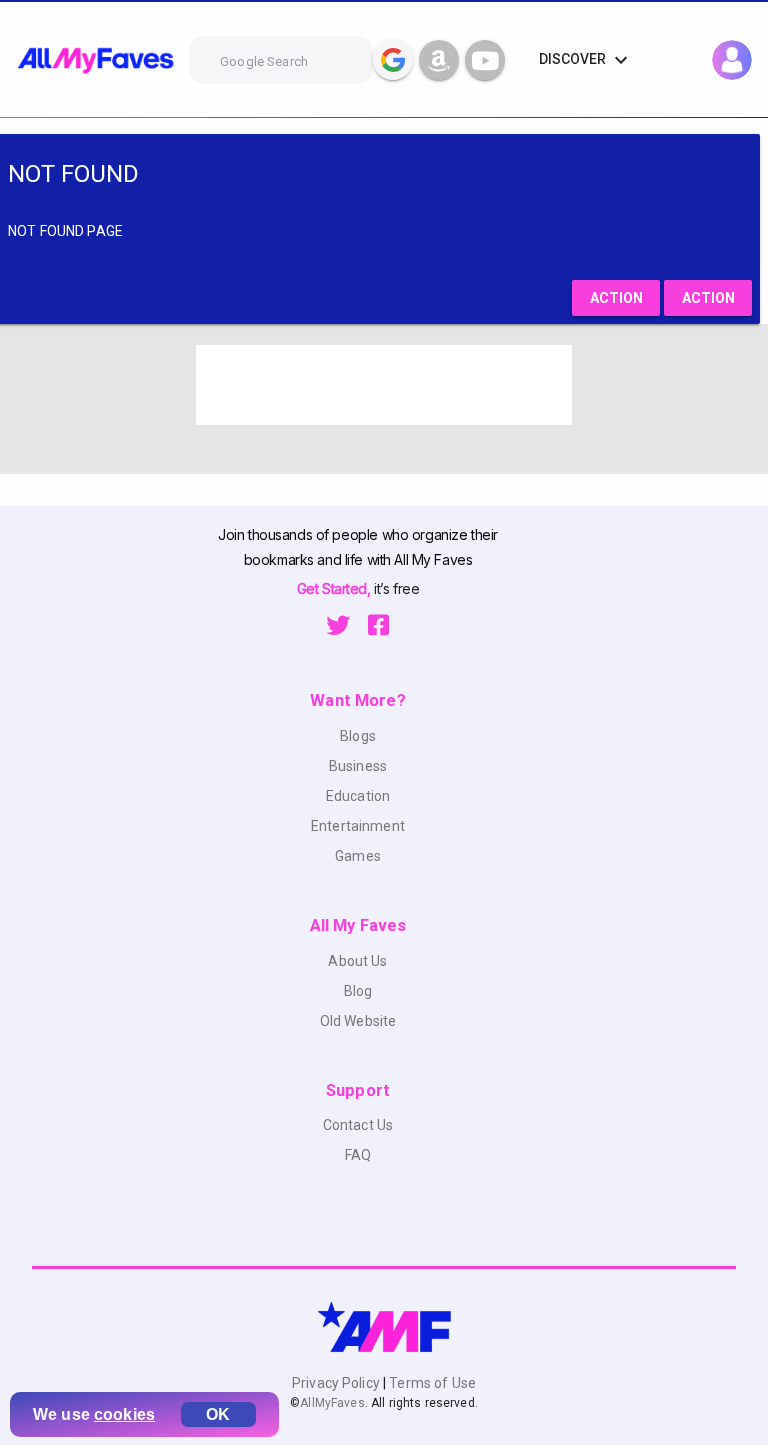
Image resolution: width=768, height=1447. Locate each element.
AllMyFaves (332, 1403)
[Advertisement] (384, 385)
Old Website (358, 1021)
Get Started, (335, 588)
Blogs (358, 736)
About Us (357, 961)
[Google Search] (393, 60)
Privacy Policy (337, 1383)
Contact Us (358, 1125)
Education (358, 796)
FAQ (358, 1155)
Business (358, 766)
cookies (124, 1414)
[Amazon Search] (439, 60)
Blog (358, 991)
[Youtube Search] (485, 60)
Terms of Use (431, 1383)
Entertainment (358, 826)
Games (358, 856)
